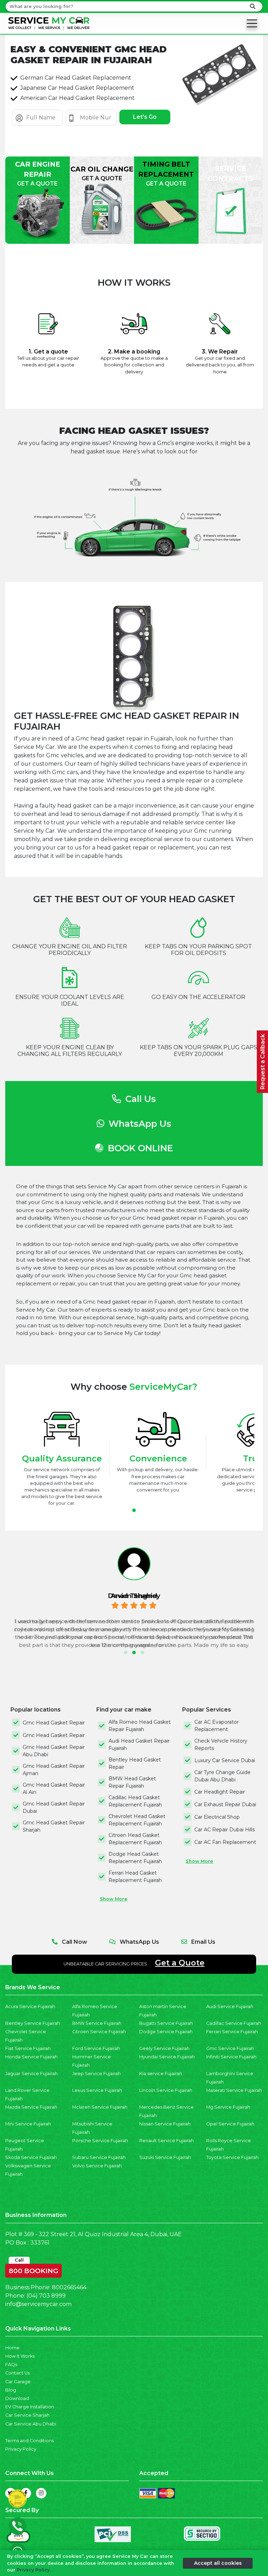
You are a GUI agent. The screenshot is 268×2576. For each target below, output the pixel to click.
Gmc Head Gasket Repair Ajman (54, 1770)
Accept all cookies (218, 2563)
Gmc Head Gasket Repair (54, 1723)
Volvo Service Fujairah (97, 2166)
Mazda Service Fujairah (31, 2107)
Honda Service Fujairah (31, 2057)
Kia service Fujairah (161, 2074)
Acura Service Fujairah (30, 2006)
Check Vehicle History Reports (221, 1745)
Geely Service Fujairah (164, 2048)
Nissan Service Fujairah (165, 2124)
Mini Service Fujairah (28, 2124)
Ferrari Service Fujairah (232, 2032)
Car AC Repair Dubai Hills (225, 1830)
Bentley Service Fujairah (33, 2023)
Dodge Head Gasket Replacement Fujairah (135, 1858)
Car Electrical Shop (217, 1817)
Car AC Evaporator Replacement (217, 1726)
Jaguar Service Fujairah (31, 2074)
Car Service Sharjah (27, 2415)
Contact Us (17, 2373)
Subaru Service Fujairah (99, 2157)
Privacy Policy (21, 2449)
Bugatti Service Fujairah (166, 2023)
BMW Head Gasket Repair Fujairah (132, 1782)
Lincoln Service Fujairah (166, 2090)
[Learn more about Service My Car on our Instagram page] (41, 2493)
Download (17, 2398)
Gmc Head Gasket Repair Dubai (54, 1807)
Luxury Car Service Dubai (225, 1760)
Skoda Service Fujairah (31, 2157)
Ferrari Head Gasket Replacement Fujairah (135, 1877)
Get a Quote (180, 1963)
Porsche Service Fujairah (100, 2141)
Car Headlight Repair (220, 1792)
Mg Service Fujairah (228, 2107)
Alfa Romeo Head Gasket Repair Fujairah (140, 1726)
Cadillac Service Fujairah (234, 2023)
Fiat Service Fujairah (28, 2048)
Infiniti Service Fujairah (231, 2057)
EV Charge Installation (30, 2407)
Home (12, 2348)
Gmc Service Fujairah (230, 2048)
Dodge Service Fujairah (166, 2032)
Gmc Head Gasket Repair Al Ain (54, 1789)
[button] (134, 1510)
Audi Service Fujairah (230, 2006)
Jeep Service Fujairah (96, 2074)
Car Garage (18, 2382)
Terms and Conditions (29, 2441)
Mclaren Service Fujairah (100, 2107)
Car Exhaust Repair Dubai (225, 1804)
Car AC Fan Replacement (225, 1842)
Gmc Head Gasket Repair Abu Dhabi (54, 1751)
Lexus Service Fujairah (97, 2090)
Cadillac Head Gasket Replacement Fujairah (135, 1801)
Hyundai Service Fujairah (167, 2057)
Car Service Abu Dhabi (31, 2424)
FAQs (11, 2365)
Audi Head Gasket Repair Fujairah (139, 1745)
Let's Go (145, 117)
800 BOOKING (33, 2269)
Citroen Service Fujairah (99, 2032)
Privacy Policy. (34, 2570)
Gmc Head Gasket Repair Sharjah (54, 1826)
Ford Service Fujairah (96, 2048)
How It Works (20, 2356)
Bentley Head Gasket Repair (135, 1763)
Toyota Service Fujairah (232, 2157)
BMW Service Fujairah (97, 2023)
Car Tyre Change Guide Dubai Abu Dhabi (222, 1776)
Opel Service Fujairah (230, 2124)
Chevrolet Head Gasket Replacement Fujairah (137, 1820)
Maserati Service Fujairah (234, 2090)
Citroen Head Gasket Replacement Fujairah (135, 1839)
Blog (11, 2390)
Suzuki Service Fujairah (165, 2157)
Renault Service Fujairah (166, 2141)
